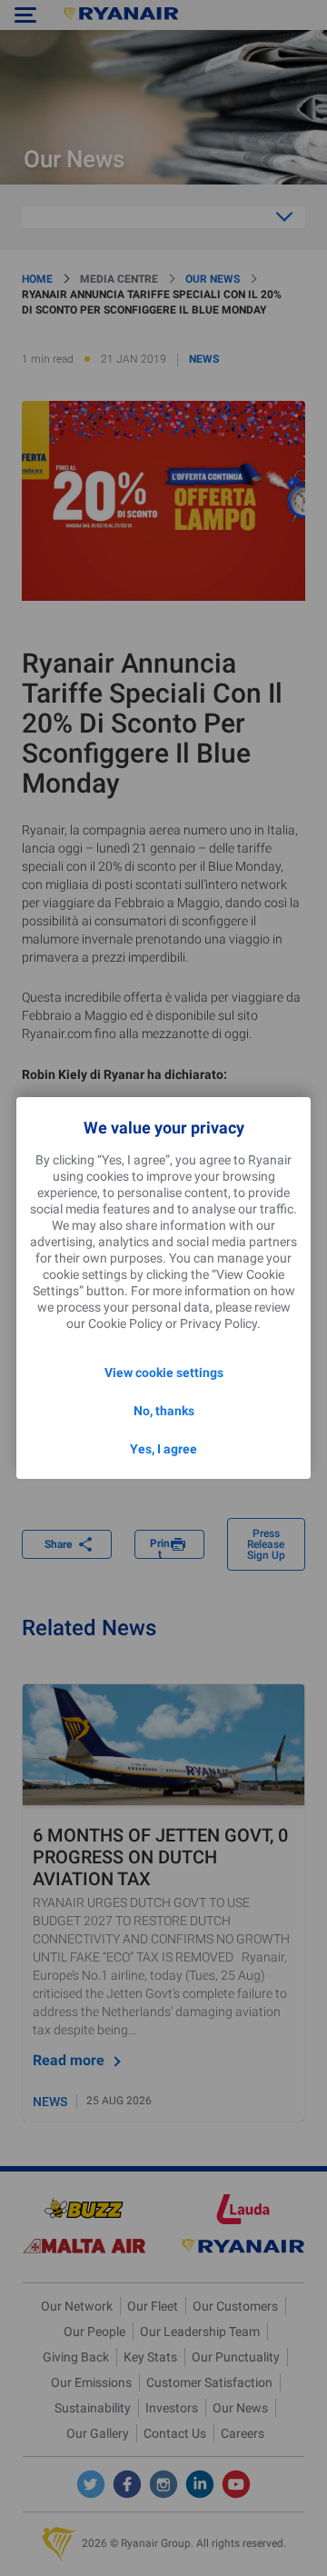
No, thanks (164, 1411)
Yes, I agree (163, 1449)
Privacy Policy (218, 1323)
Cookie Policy (125, 1323)
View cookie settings (164, 1373)
